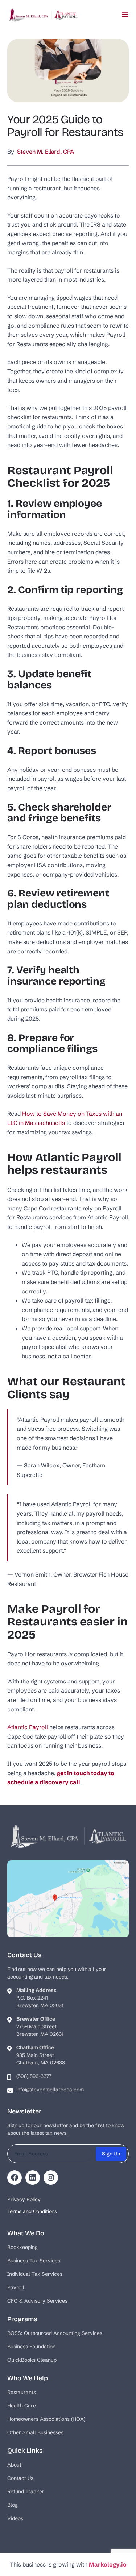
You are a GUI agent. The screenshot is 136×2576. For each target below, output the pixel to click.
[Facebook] (15, 2178)
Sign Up (111, 2154)
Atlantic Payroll (28, 1727)
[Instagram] (51, 2178)
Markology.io (108, 2564)
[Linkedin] (33, 2178)
